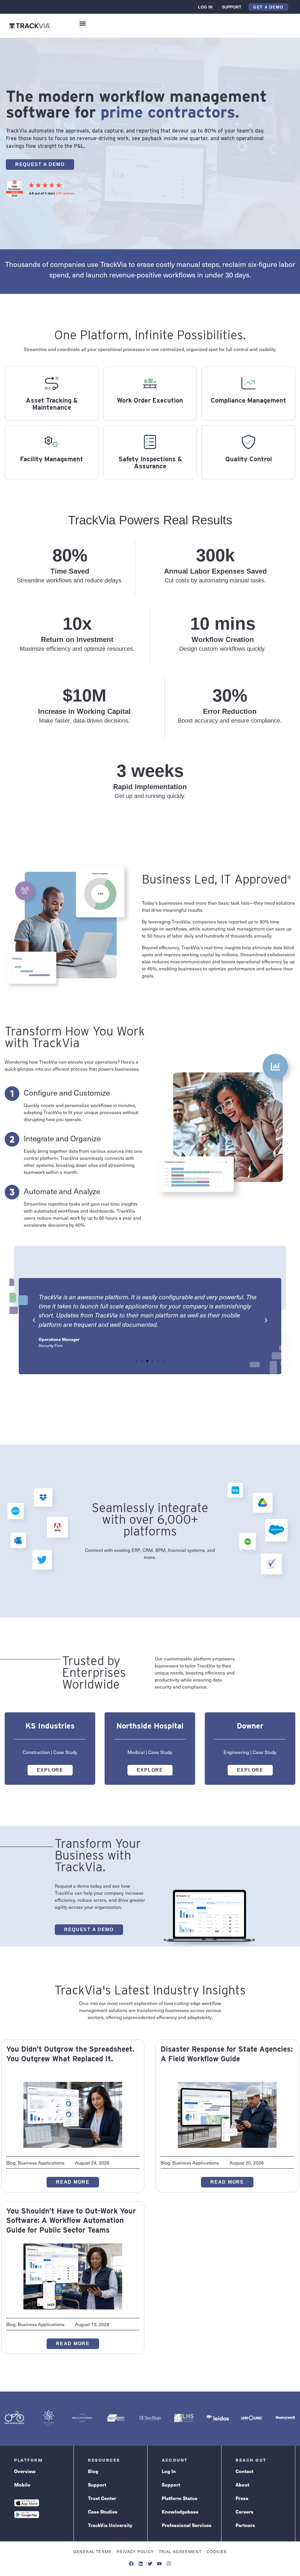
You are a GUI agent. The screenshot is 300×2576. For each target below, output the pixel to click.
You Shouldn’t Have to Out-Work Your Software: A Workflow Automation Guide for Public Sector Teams (71, 2220)
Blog (93, 2471)
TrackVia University (110, 2525)
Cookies (217, 2552)
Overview (25, 2471)
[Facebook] (131, 2564)
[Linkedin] (141, 2564)
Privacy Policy (135, 2552)
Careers (244, 2512)
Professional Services (187, 2525)
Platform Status (180, 2498)
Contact (244, 2471)
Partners (245, 2525)
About (242, 2485)
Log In (205, 7)
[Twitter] (150, 2564)
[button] (83, 23)
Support (232, 7)
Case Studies (103, 2512)
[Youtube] (159, 2564)
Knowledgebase (180, 2512)
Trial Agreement (180, 2552)
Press (242, 2498)
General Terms (93, 2552)
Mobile (22, 2485)
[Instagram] (169, 2564)
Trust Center (102, 2498)
